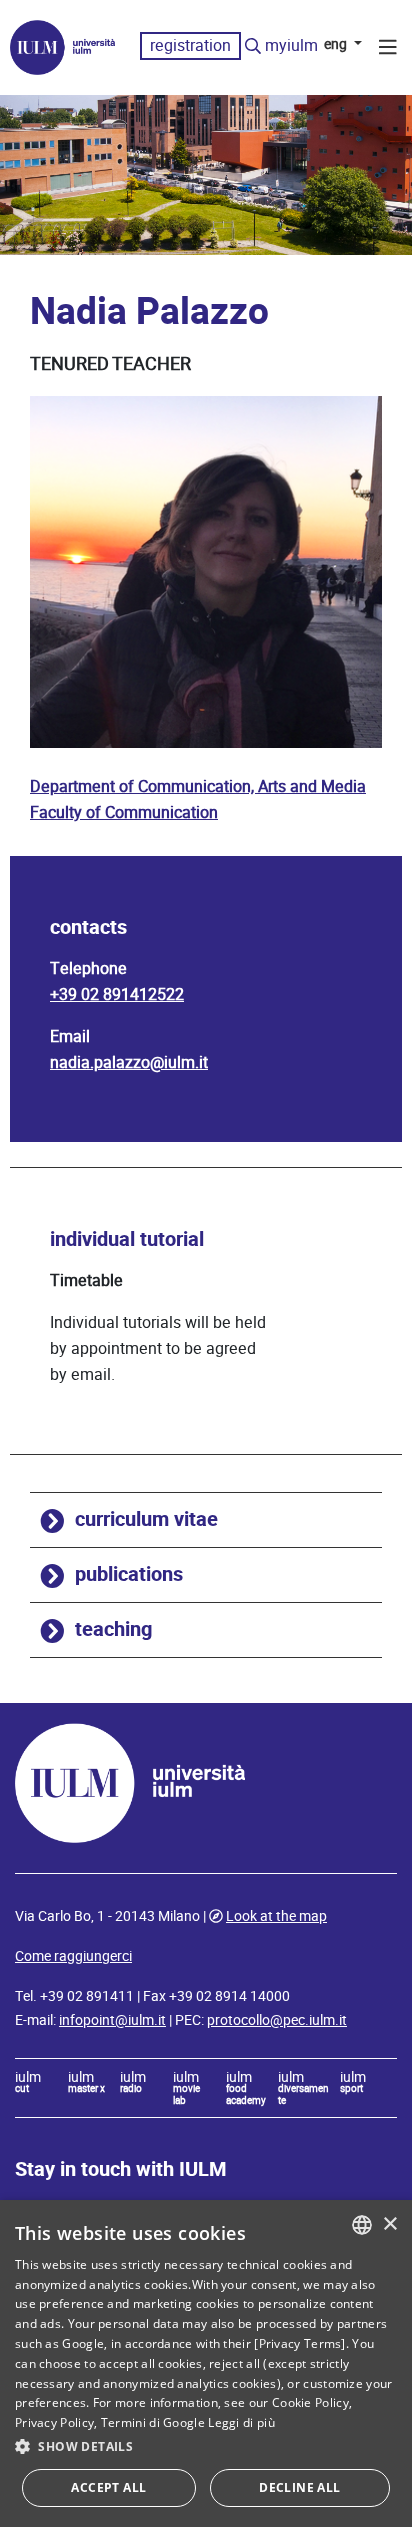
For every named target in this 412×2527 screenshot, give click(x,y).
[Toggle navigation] (388, 50)
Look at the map (276, 1916)
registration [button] (190, 45)
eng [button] (337, 44)
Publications (129, 1574)
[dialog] (206, 2363)
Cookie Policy (310, 2402)
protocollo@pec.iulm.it (277, 2020)
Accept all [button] (108, 2487)
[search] (253, 47)
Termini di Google (153, 2422)
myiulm (291, 45)
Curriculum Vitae (146, 1519)
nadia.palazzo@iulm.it (129, 1062)
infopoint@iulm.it (112, 2020)
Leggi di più (241, 2422)
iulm (28, 2083)
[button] (206, 2447)
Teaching (113, 1629)
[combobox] (362, 2225)
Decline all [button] (299, 2487)
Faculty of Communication (124, 812)
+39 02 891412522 (117, 994)
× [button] (389, 2224)
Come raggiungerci (73, 1956)
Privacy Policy (54, 2422)
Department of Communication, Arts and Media (198, 786)
